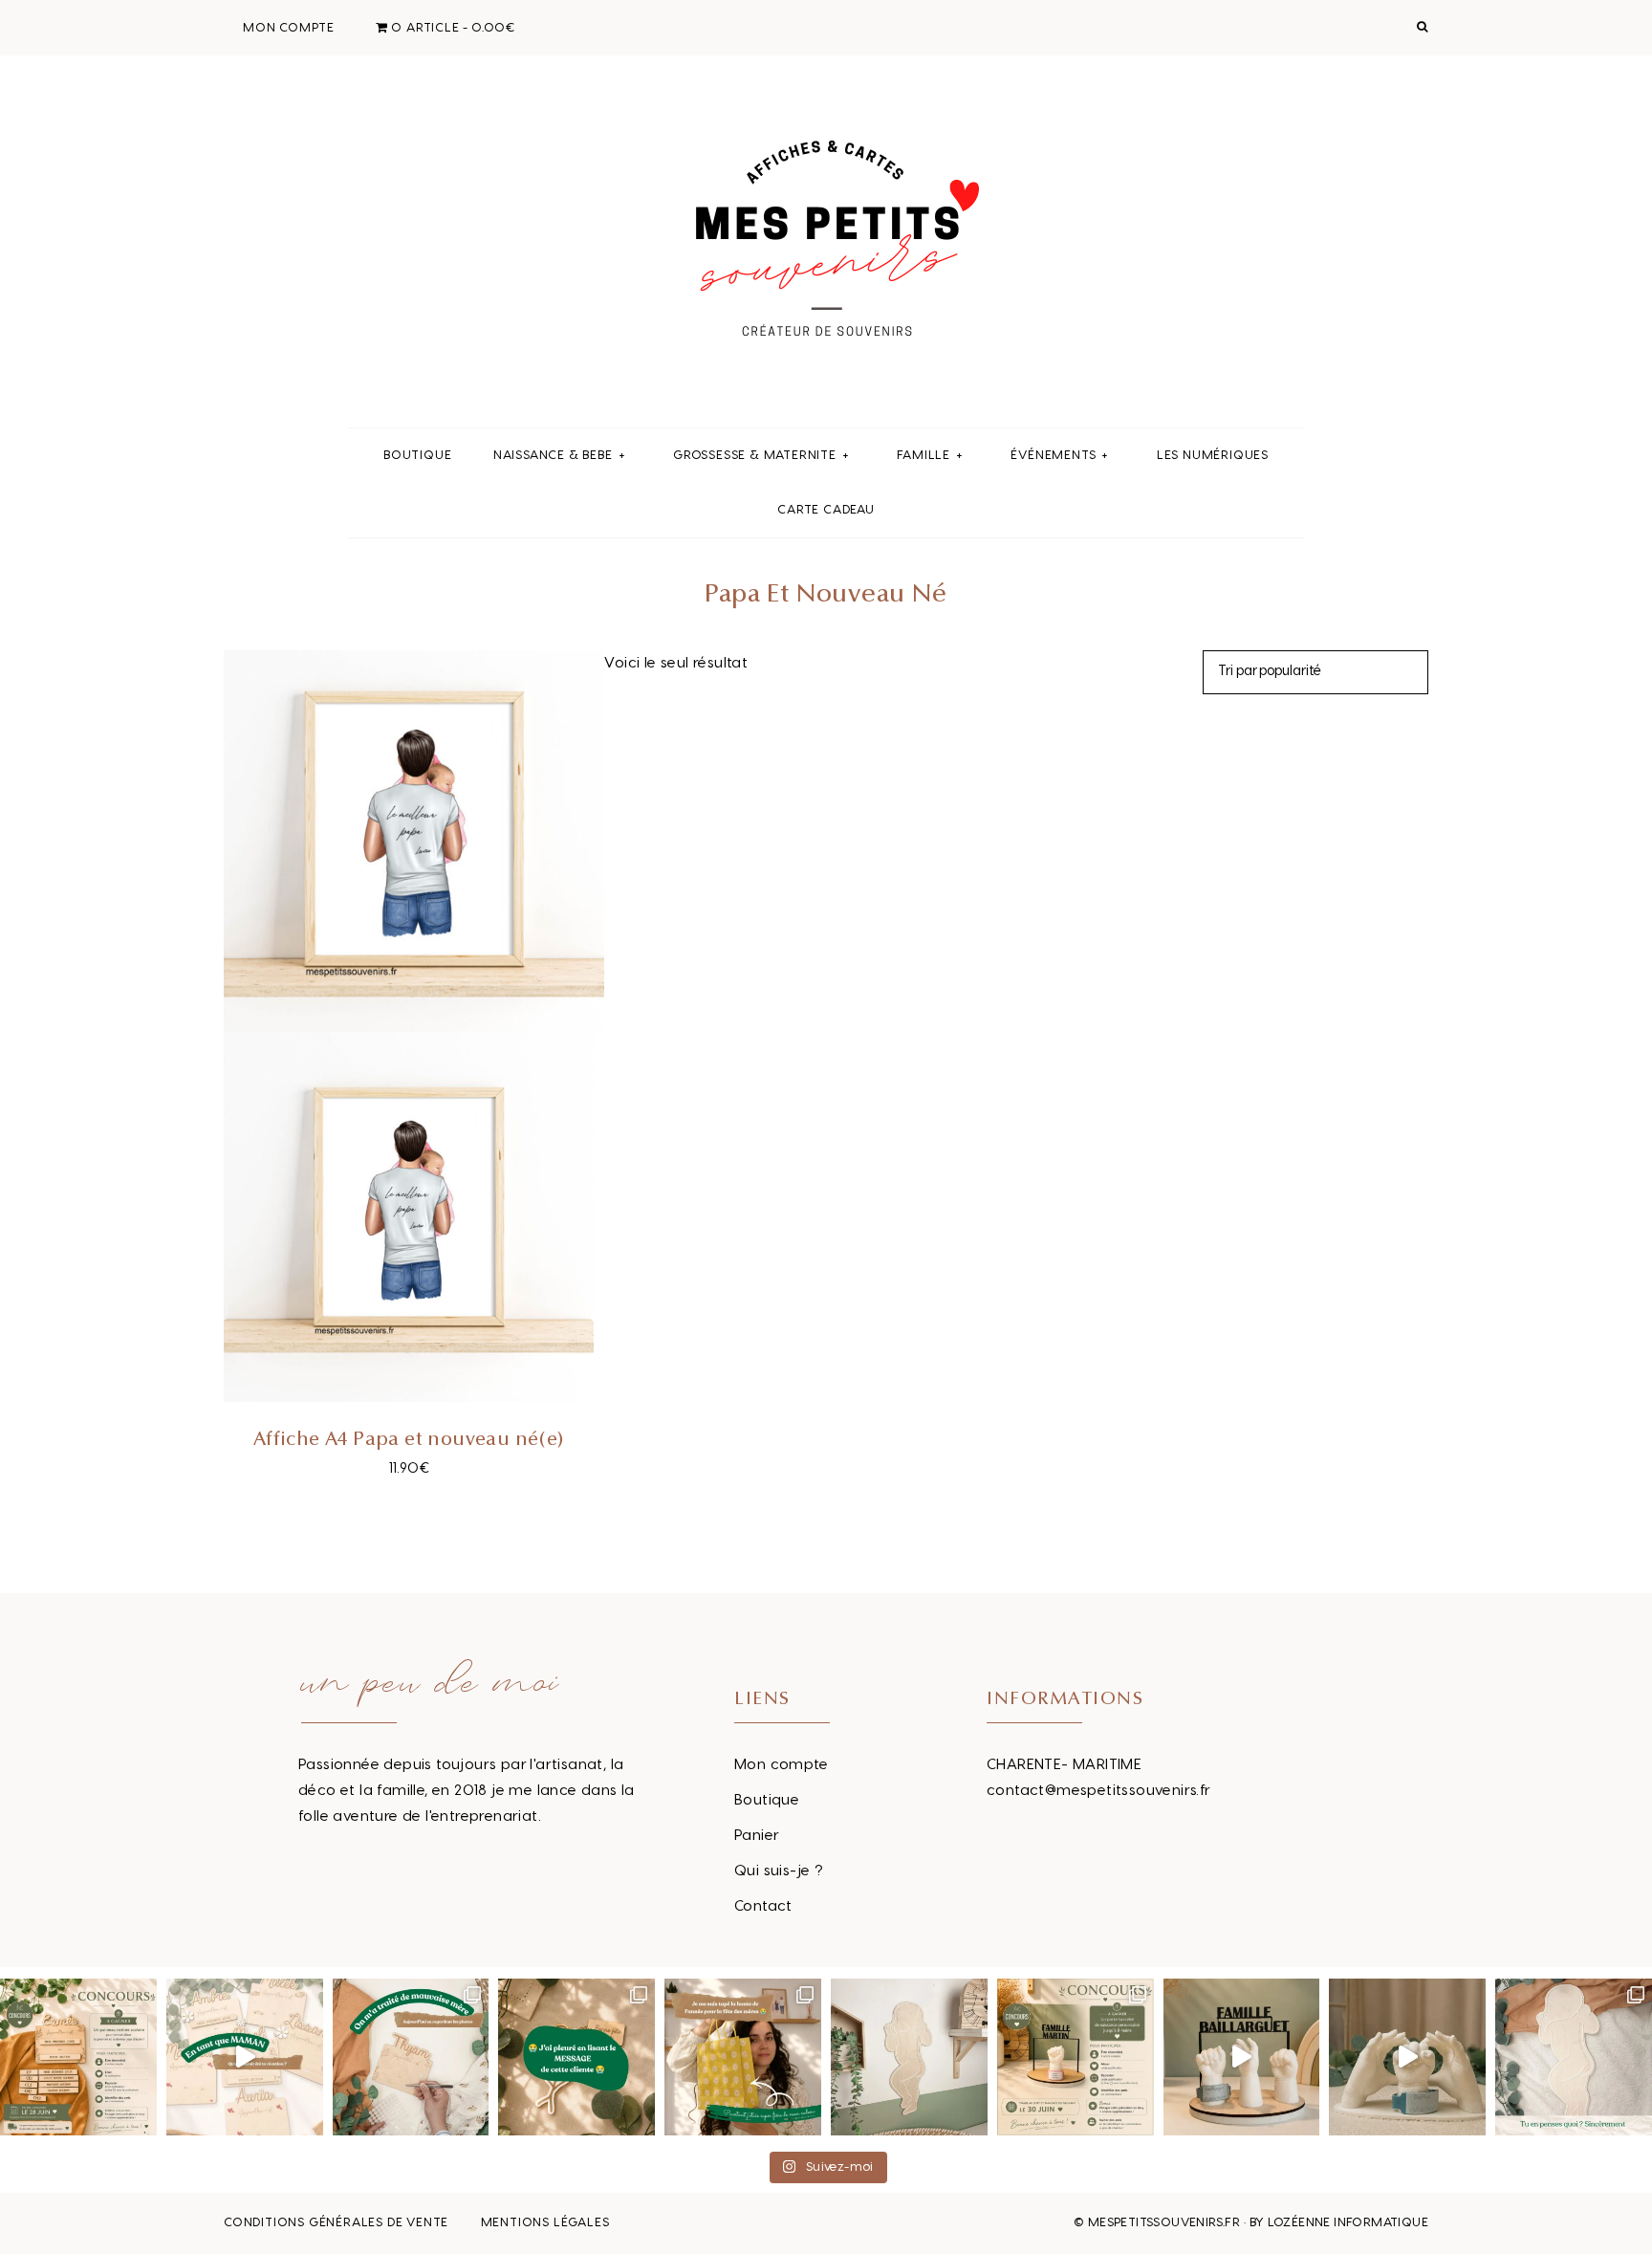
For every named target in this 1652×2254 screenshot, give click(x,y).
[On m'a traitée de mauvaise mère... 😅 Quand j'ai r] (411, 2057)
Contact (763, 1906)
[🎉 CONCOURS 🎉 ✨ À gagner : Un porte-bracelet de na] (1076, 2057)
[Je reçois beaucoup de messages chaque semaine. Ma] (576, 2057)
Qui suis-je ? (779, 1871)
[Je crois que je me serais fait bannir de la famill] (743, 2057)
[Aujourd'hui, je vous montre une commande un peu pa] (245, 2057)
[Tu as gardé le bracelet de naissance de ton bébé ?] (1242, 2057)
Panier (757, 1836)
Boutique (767, 1800)
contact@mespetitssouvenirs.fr (1099, 1791)
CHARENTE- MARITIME (1064, 1765)
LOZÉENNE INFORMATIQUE (1348, 2222)
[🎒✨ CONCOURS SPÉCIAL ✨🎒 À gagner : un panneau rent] (78, 2057)
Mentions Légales (545, 2222)
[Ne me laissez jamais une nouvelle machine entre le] (1574, 2057)
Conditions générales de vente (336, 2222)
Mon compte (781, 1765)
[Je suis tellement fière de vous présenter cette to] (1407, 2057)
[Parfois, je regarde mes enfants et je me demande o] (909, 2057)
